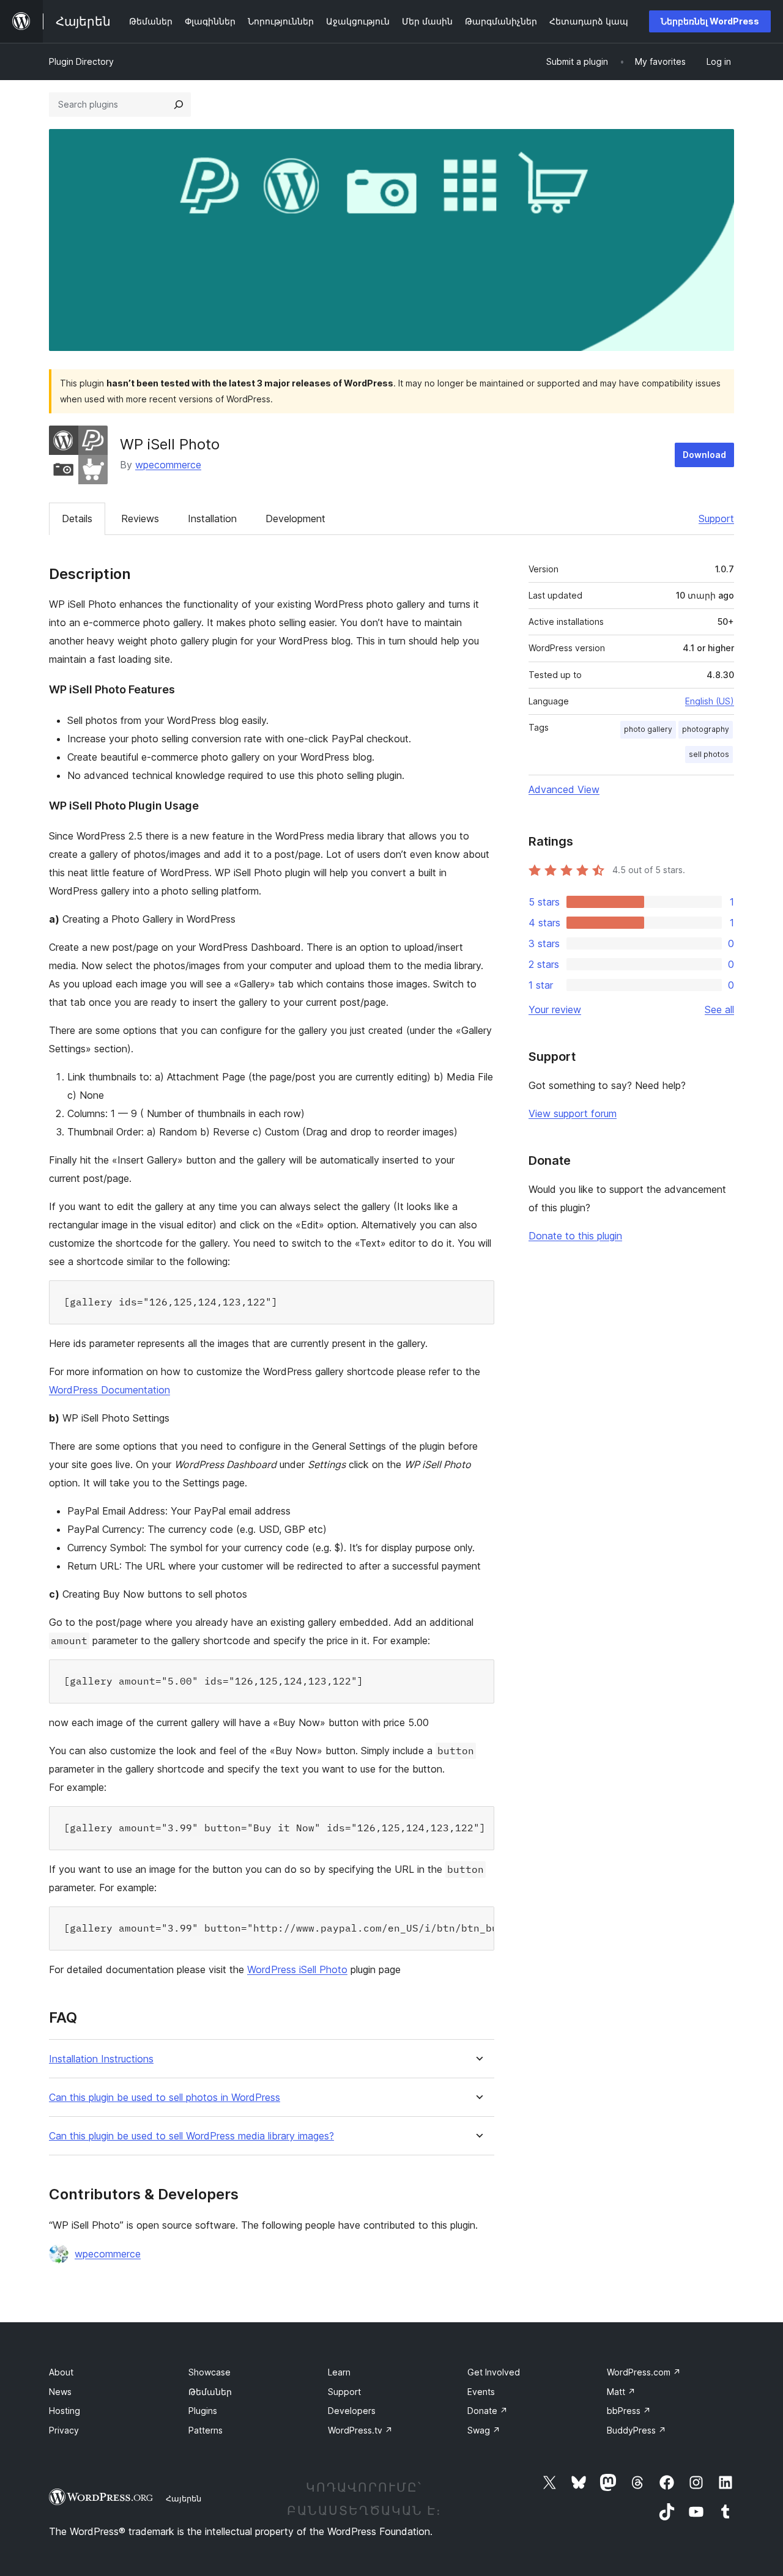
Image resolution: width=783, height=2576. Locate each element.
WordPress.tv (360, 2430)
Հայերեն (184, 2498)
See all (719, 1009)
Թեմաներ (210, 2392)
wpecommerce (168, 465)
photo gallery (648, 729)
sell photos (709, 754)
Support (716, 519)
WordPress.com (644, 2372)
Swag (484, 2430)
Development (295, 519)
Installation (212, 519)
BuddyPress (636, 2430)
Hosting (65, 2411)
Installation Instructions (101, 2059)
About (61, 2372)
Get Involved (494, 2372)
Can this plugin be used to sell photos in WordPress (165, 2098)
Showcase (210, 2372)
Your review (555, 1009)
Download (704, 455)
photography (706, 729)
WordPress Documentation (109, 1390)
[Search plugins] (179, 105)
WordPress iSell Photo (297, 1969)
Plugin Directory (81, 61)
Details (77, 519)
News (60, 2392)
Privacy (64, 2430)
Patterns (206, 2430)
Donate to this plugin (575, 1236)
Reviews (140, 519)
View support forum (573, 1113)
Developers (352, 2411)
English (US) (710, 701)
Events (481, 2392)
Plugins (203, 2411)
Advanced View (564, 789)
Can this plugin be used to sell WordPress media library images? (191, 2136)
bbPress (629, 2411)
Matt (621, 2392)
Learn (339, 2372)
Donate (488, 2411)
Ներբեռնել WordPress (710, 21)
